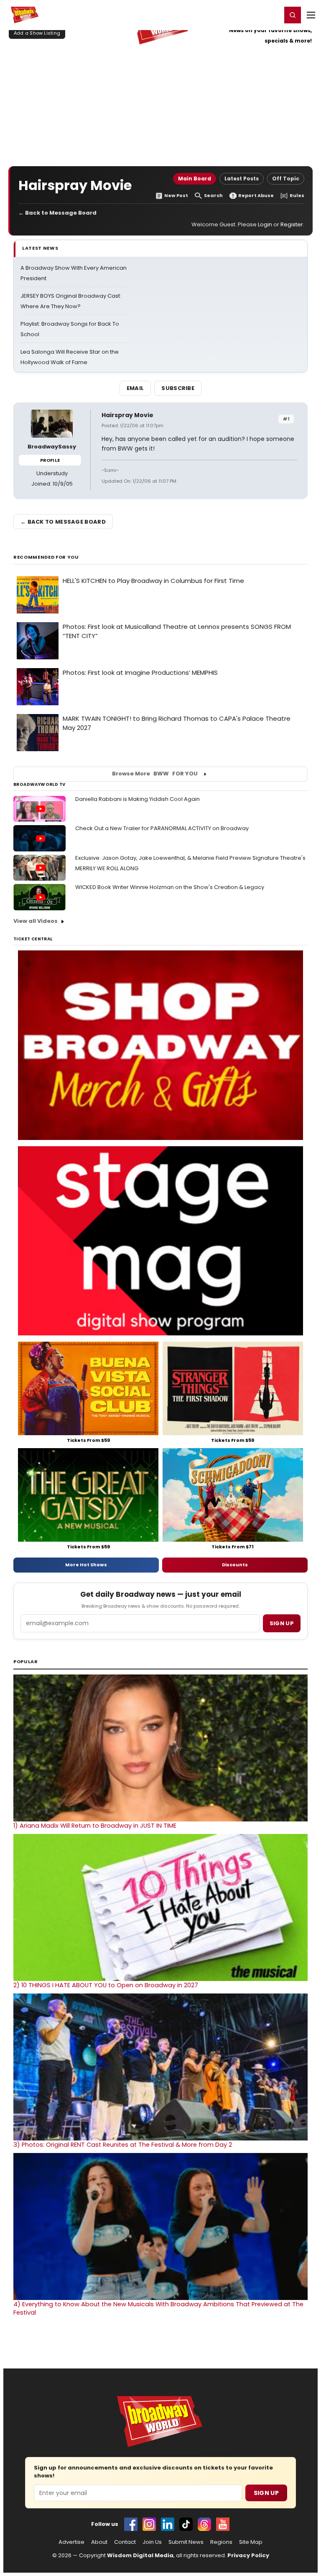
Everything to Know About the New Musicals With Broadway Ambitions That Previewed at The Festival (158, 2308)
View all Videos (36, 921)
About (99, 2542)
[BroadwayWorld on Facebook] (131, 2524)
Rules (297, 196)
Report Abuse (256, 196)
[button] (293, 15)
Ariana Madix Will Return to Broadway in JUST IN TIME (95, 1826)
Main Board (195, 179)
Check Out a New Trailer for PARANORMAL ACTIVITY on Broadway (162, 828)
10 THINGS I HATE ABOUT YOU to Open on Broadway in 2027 (106, 1985)
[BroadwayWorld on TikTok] (186, 2524)
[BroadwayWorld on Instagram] (149, 2524)
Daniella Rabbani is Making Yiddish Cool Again (138, 799)
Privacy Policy (248, 2555)
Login (271, 15)
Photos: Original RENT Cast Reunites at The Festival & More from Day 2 (123, 2145)
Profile (50, 460)
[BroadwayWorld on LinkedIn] (168, 2524)
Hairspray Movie (127, 415)
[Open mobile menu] (311, 15)
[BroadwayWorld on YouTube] (223, 2524)
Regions (221, 2542)
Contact (125, 2542)
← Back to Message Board (57, 213)
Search (213, 196)
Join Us (152, 2542)
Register (248, 15)
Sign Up (266, 2493)
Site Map (251, 2542)
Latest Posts (242, 179)
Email (135, 388)
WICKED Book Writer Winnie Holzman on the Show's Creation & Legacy (170, 887)
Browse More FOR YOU (155, 774)
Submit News (186, 2542)
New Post (176, 196)
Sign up (282, 1623)
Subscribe (178, 388)
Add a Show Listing (37, 33)
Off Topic (286, 179)
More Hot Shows (86, 1565)
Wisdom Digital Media (140, 2555)
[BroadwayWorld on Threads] (204, 2524)
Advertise (71, 2542)
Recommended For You (46, 557)
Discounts (235, 1565)
